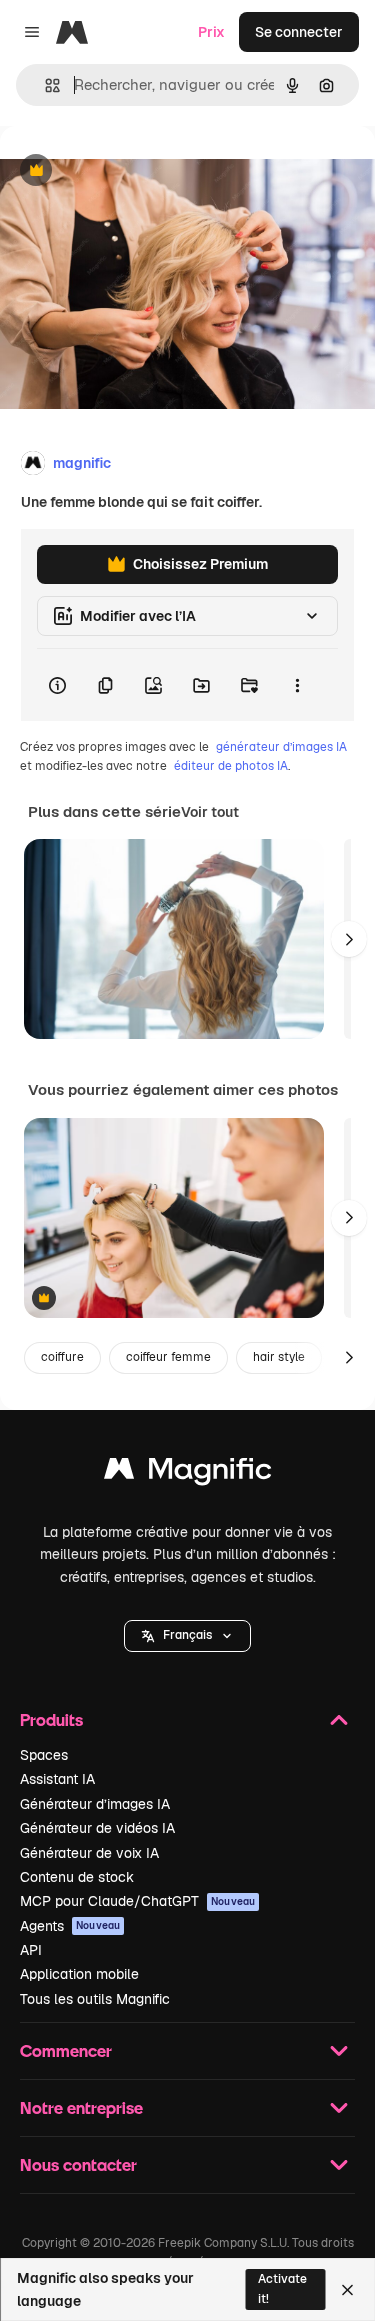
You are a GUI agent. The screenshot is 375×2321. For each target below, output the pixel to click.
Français (187, 1635)
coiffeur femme (168, 1357)
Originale (132, 171)
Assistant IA (57, 1779)
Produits (51, 1719)
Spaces (44, 1755)
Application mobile (79, 1974)
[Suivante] (349, 939)
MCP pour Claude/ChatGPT (137, 1901)
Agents (70, 1926)
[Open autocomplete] (44, 85)
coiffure (62, 1357)
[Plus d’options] (297, 685)
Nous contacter (78, 2164)
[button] (187, 1636)
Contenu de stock (77, 1877)
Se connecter (299, 32)
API (31, 1950)
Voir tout (210, 812)
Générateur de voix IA (89, 1853)
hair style (279, 1357)
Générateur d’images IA (95, 1804)
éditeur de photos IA (231, 766)
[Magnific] (188, 1473)
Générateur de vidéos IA (97, 1828)
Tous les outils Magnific (95, 1999)
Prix (211, 32)
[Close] (347, 2290)
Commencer (66, 2050)
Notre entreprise (81, 2107)
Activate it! (282, 2288)
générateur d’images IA (281, 747)
